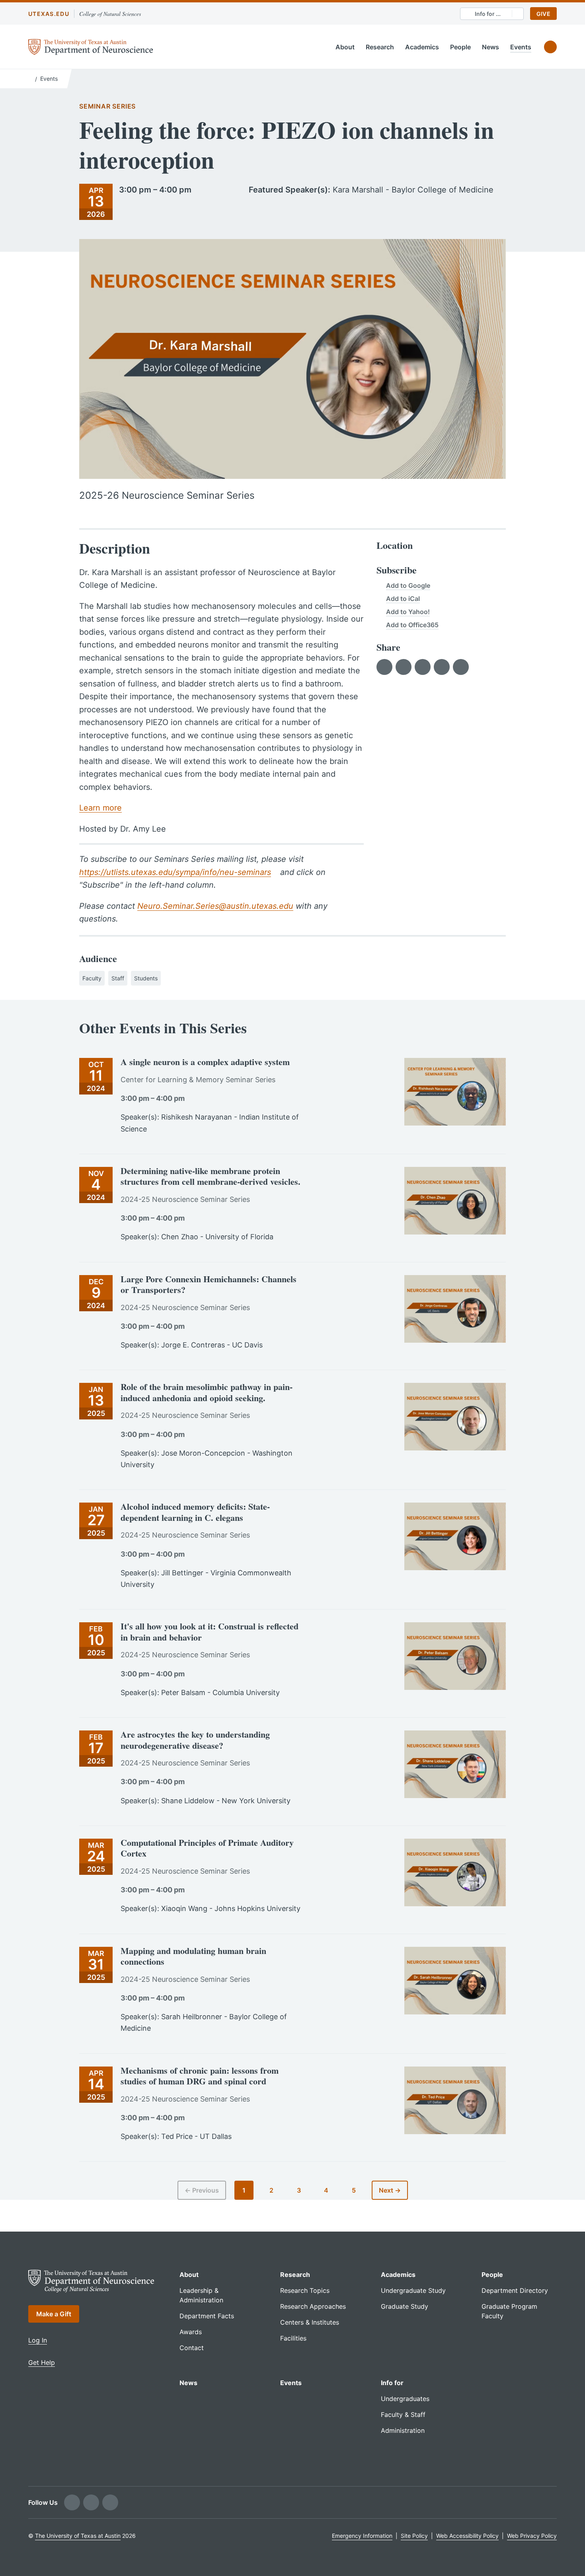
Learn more (100, 808)
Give (543, 14)
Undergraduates (405, 2399)
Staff (118, 978)
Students (146, 978)
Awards (191, 2332)
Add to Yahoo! (408, 612)
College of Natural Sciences (110, 14)
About (345, 47)
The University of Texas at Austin (78, 2536)
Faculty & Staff (403, 2415)
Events (521, 47)
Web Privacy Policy (532, 2536)
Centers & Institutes (310, 2322)
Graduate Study (405, 2306)
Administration (403, 2430)
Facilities (293, 2338)
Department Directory (515, 2290)
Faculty (92, 978)
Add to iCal (403, 599)
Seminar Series (107, 106)
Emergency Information (362, 2536)
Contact (192, 2348)
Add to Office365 (412, 625)
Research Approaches (313, 2306)
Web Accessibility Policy (467, 2536)
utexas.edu (49, 14)
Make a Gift (54, 2314)
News (490, 47)
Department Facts (207, 2316)
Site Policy (414, 2536)
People (460, 47)
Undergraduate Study (413, 2290)
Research (380, 47)
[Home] (30, 78)
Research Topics (305, 2290)
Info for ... (488, 14)
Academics (422, 47)
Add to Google (408, 585)
